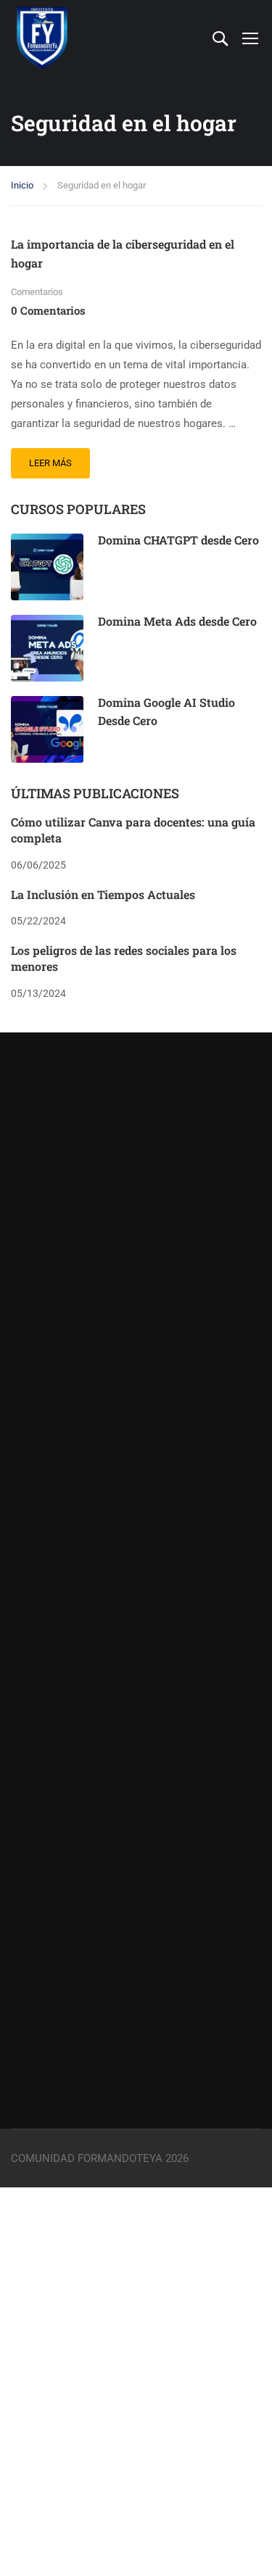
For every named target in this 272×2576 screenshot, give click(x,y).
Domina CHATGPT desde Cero (178, 540)
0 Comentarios (48, 310)
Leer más (59, 458)
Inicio (22, 185)
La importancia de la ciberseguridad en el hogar (123, 253)
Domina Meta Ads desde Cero (177, 621)
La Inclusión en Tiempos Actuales (103, 894)
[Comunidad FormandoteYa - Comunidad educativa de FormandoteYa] (42, 38)
